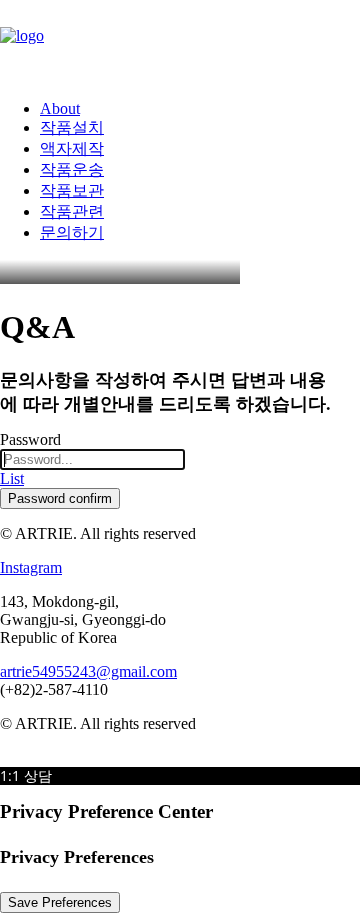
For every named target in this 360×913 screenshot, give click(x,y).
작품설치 (72, 127)
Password (30, 439)
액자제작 (72, 148)
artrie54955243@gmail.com (88, 671)
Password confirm (60, 498)
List (12, 478)
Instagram (31, 567)
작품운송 (72, 169)
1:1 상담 (26, 775)
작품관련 (72, 211)
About (60, 108)
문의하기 (72, 232)
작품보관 (72, 190)
